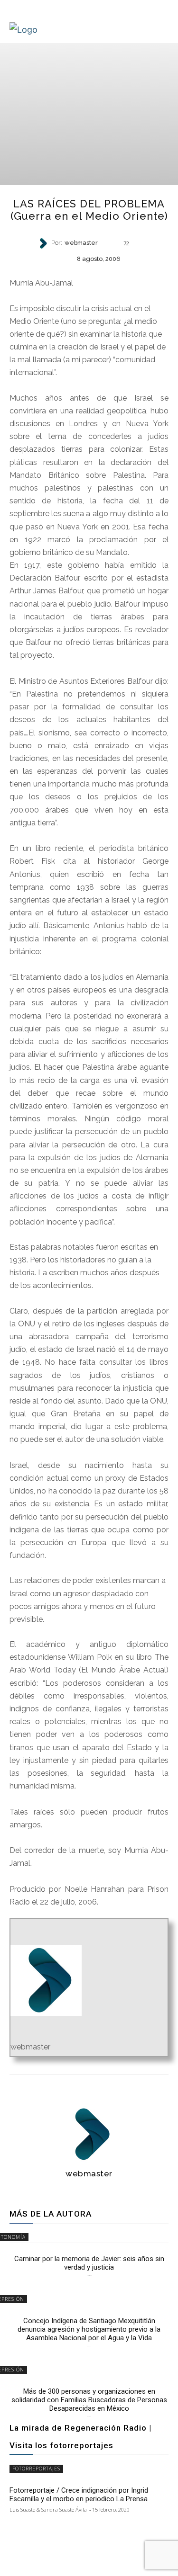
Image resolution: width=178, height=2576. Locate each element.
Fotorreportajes (36, 2469)
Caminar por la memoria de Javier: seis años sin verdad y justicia (89, 2263)
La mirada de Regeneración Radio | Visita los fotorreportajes (80, 2437)
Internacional (89, 274)
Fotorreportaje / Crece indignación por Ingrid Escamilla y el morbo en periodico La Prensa (79, 2495)
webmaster (81, 243)
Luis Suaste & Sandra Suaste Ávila (48, 2509)
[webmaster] (44, 243)
